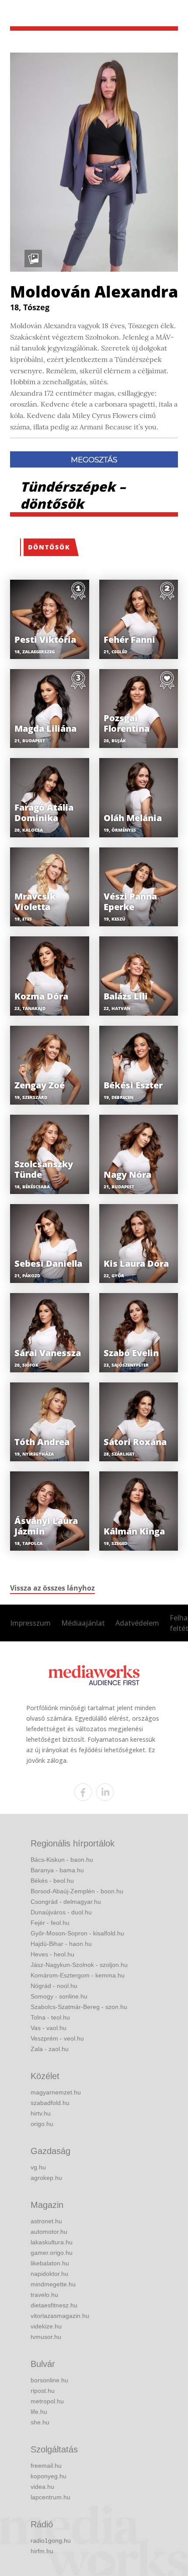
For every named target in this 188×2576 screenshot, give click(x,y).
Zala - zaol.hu (50, 2049)
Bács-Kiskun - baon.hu (62, 1860)
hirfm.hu (42, 2551)
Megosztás (94, 460)
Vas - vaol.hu (49, 2028)
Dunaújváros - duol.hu (61, 1912)
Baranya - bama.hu (57, 1870)
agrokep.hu (46, 2178)
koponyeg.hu (49, 2476)
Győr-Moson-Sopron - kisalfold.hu (77, 1933)
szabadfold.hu (50, 2103)
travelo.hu (44, 2295)
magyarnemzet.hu (56, 2092)
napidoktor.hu (49, 2274)
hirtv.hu (41, 2113)
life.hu (39, 2412)
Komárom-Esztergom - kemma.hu (78, 1975)
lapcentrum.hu (50, 2497)
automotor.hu (49, 2232)
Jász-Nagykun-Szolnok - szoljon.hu (79, 1965)
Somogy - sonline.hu (59, 1996)
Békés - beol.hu (52, 1881)
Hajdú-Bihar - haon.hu (61, 1944)
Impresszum (30, 1623)
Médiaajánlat (83, 1623)
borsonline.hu (49, 2380)
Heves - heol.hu (52, 1954)
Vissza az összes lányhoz (52, 1588)
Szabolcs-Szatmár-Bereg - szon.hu (79, 2007)
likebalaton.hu (50, 2263)
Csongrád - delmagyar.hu (66, 1902)
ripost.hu (43, 2391)
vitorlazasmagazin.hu (60, 2316)
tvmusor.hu (46, 2337)
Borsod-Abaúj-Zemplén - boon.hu (77, 1891)
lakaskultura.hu (52, 2242)
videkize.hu (46, 2326)
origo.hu (42, 2124)
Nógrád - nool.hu (54, 1986)
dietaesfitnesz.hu (54, 2305)
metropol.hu (47, 2401)
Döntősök (49, 547)
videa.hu (42, 2487)
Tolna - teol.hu (50, 2017)
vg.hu (38, 2167)
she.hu (40, 2422)
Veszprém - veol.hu (57, 2038)
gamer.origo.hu (52, 2253)
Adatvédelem (137, 1623)
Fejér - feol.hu (50, 1923)
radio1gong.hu (51, 2541)
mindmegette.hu (53, 2284)
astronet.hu (46, 2221)
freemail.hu (46, 2466)
